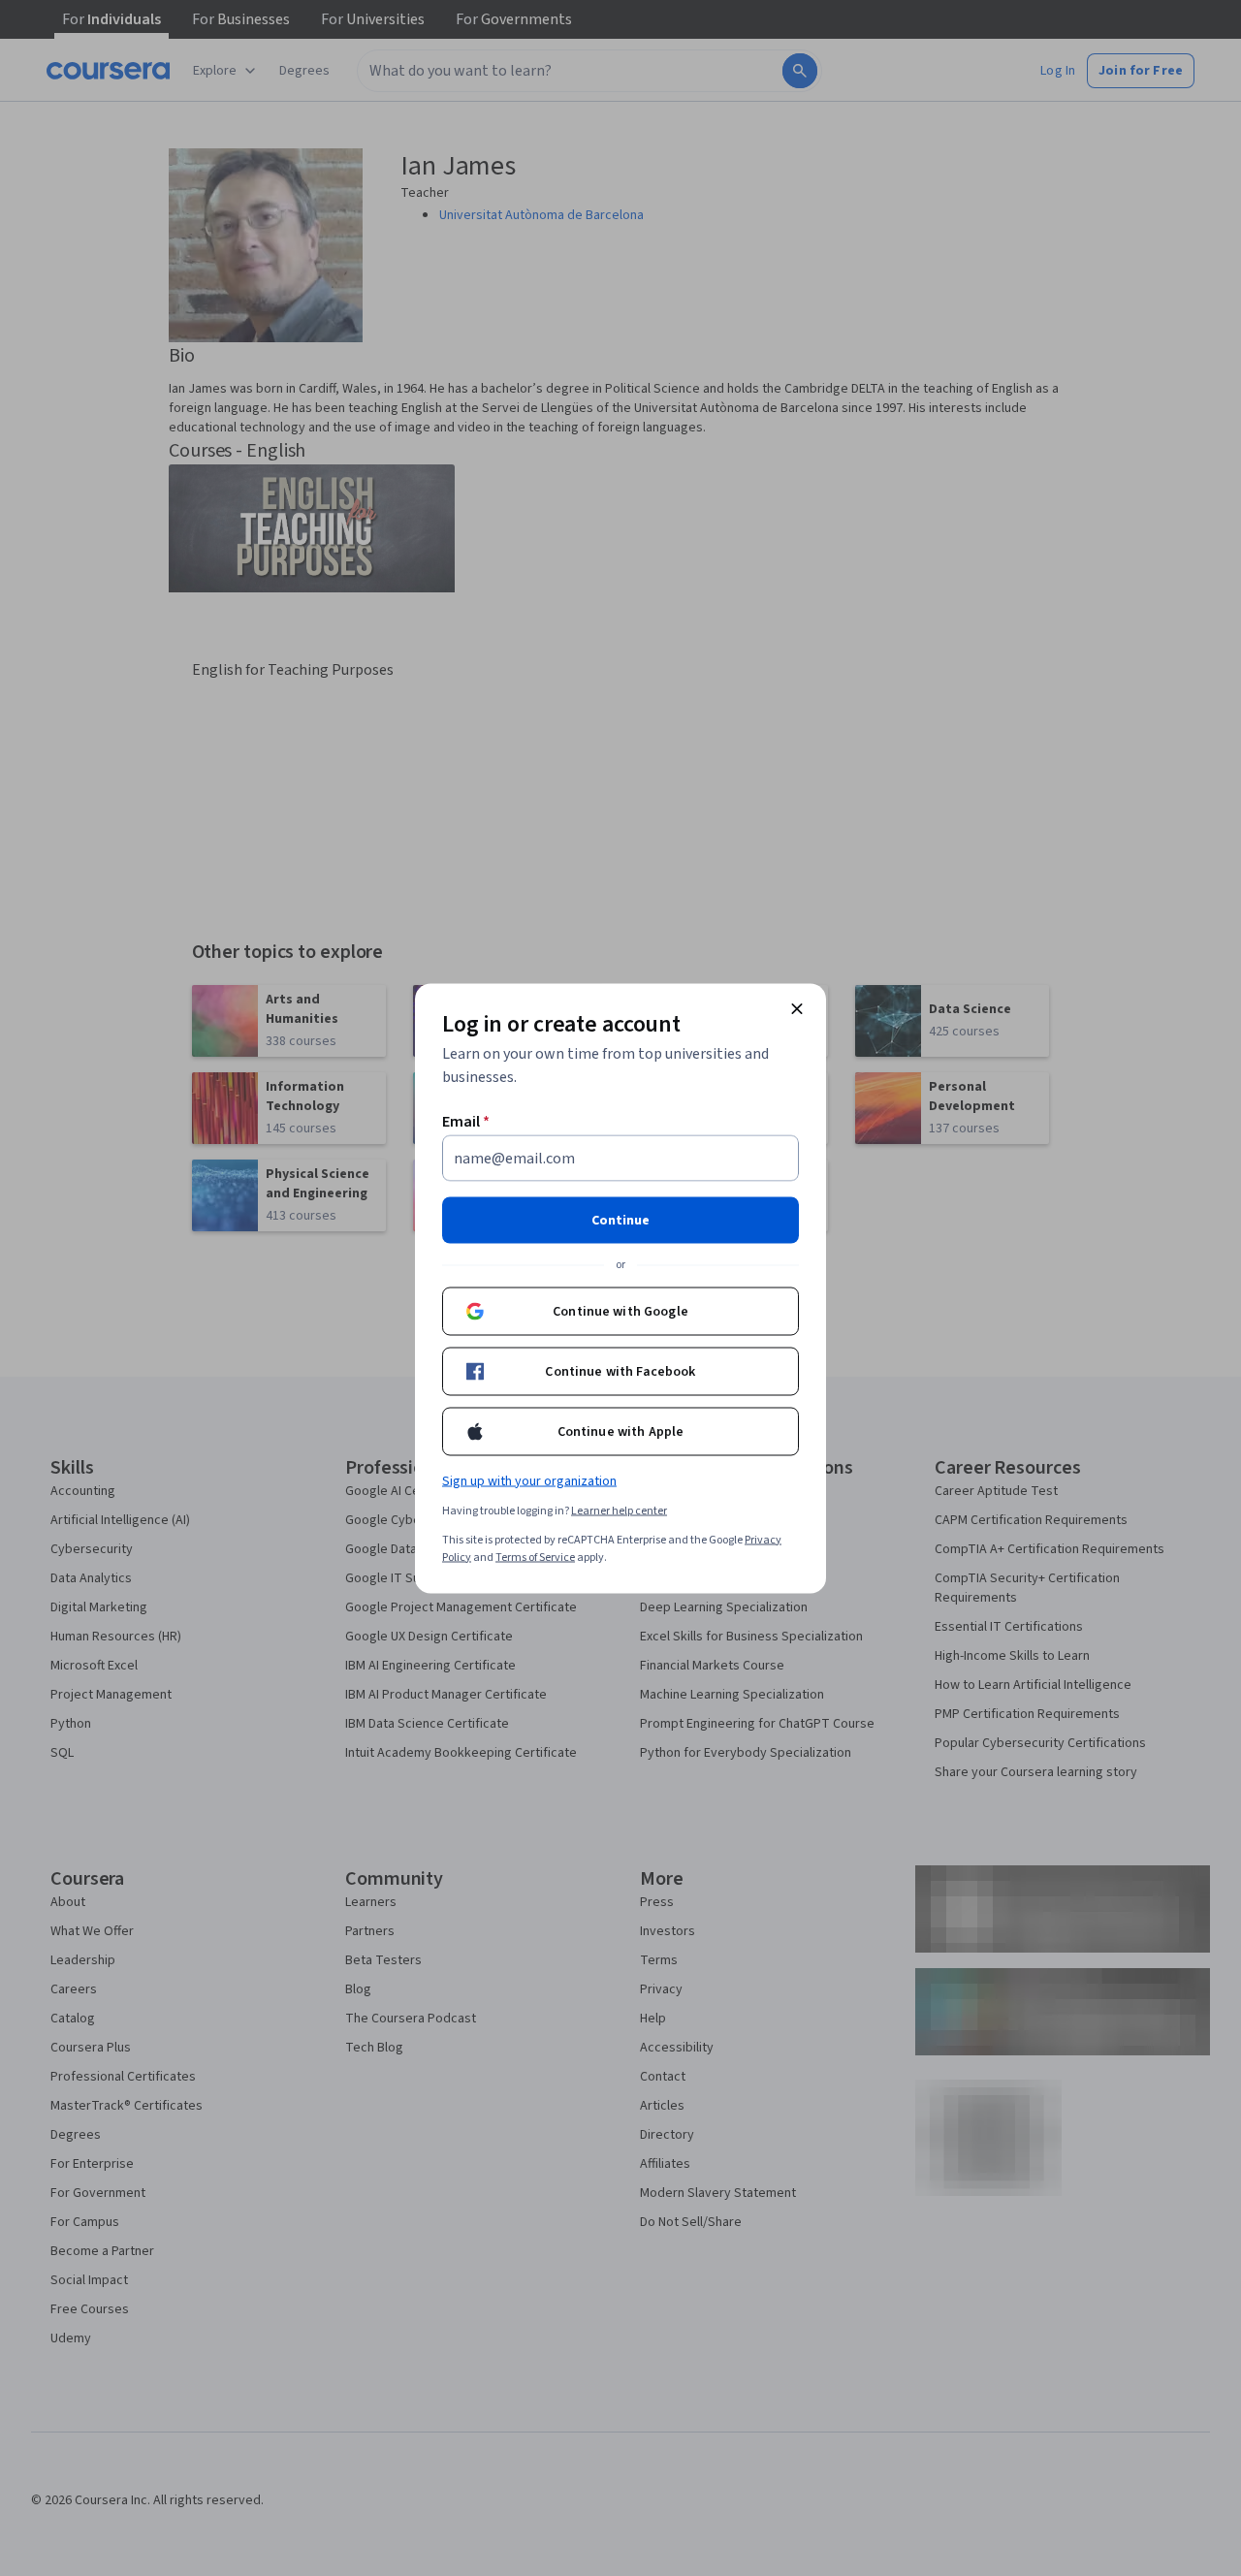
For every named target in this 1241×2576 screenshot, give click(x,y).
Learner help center (619, 1510)
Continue (620, 1220)
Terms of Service (535, 1557)
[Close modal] (797, 1008)
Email (466, 1121)
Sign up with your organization (529, 1480)
